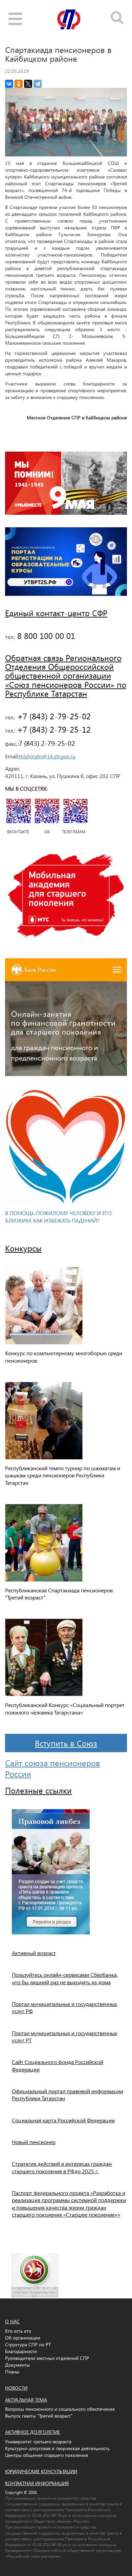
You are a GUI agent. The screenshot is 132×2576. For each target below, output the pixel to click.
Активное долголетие (32, 2432)
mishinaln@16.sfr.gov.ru (47, 756)
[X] (28, 84)
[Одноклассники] (19, 84)
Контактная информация (37, 2483)
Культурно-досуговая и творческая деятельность (57, 2448)
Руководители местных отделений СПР (47, 2358)
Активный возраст (34, 1953)
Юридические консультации (41, 2471)
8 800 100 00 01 (45, 636)
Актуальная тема (26, 2400)
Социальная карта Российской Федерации (63, 2120)
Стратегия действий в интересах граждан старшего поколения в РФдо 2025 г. (62, 2167)
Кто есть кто (18, 2331)
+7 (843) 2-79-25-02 (53, 716)
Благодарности (21, 2351)
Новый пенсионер (34, 2142)
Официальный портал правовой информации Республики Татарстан (68, 2095)
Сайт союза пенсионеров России (53, 1768)
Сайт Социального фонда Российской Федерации (58, 2065)
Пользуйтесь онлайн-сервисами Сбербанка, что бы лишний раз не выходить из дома (65, 1978)
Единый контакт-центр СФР (56, 613)
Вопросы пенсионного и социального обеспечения (60, 2409)
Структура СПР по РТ (28, 2344)
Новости (16, 2388)
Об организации (23, 2338)
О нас (12, 2321)
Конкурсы (23, 1248)
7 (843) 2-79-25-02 (47, 743)
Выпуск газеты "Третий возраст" (39, 2416)
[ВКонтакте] (9, 84)
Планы (12, 2372)
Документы (17, 2365)
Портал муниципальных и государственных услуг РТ (64, 2037)
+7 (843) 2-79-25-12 (53, 729)
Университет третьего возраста (38, 2441)
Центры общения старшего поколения (47, 2455)
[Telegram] (38, 84)
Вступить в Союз (66, 1743)
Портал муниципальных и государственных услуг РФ (64, 2007)
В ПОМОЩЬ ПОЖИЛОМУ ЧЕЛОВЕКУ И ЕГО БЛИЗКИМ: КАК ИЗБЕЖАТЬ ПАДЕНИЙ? (58, 1217)
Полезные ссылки (38, 1790)
